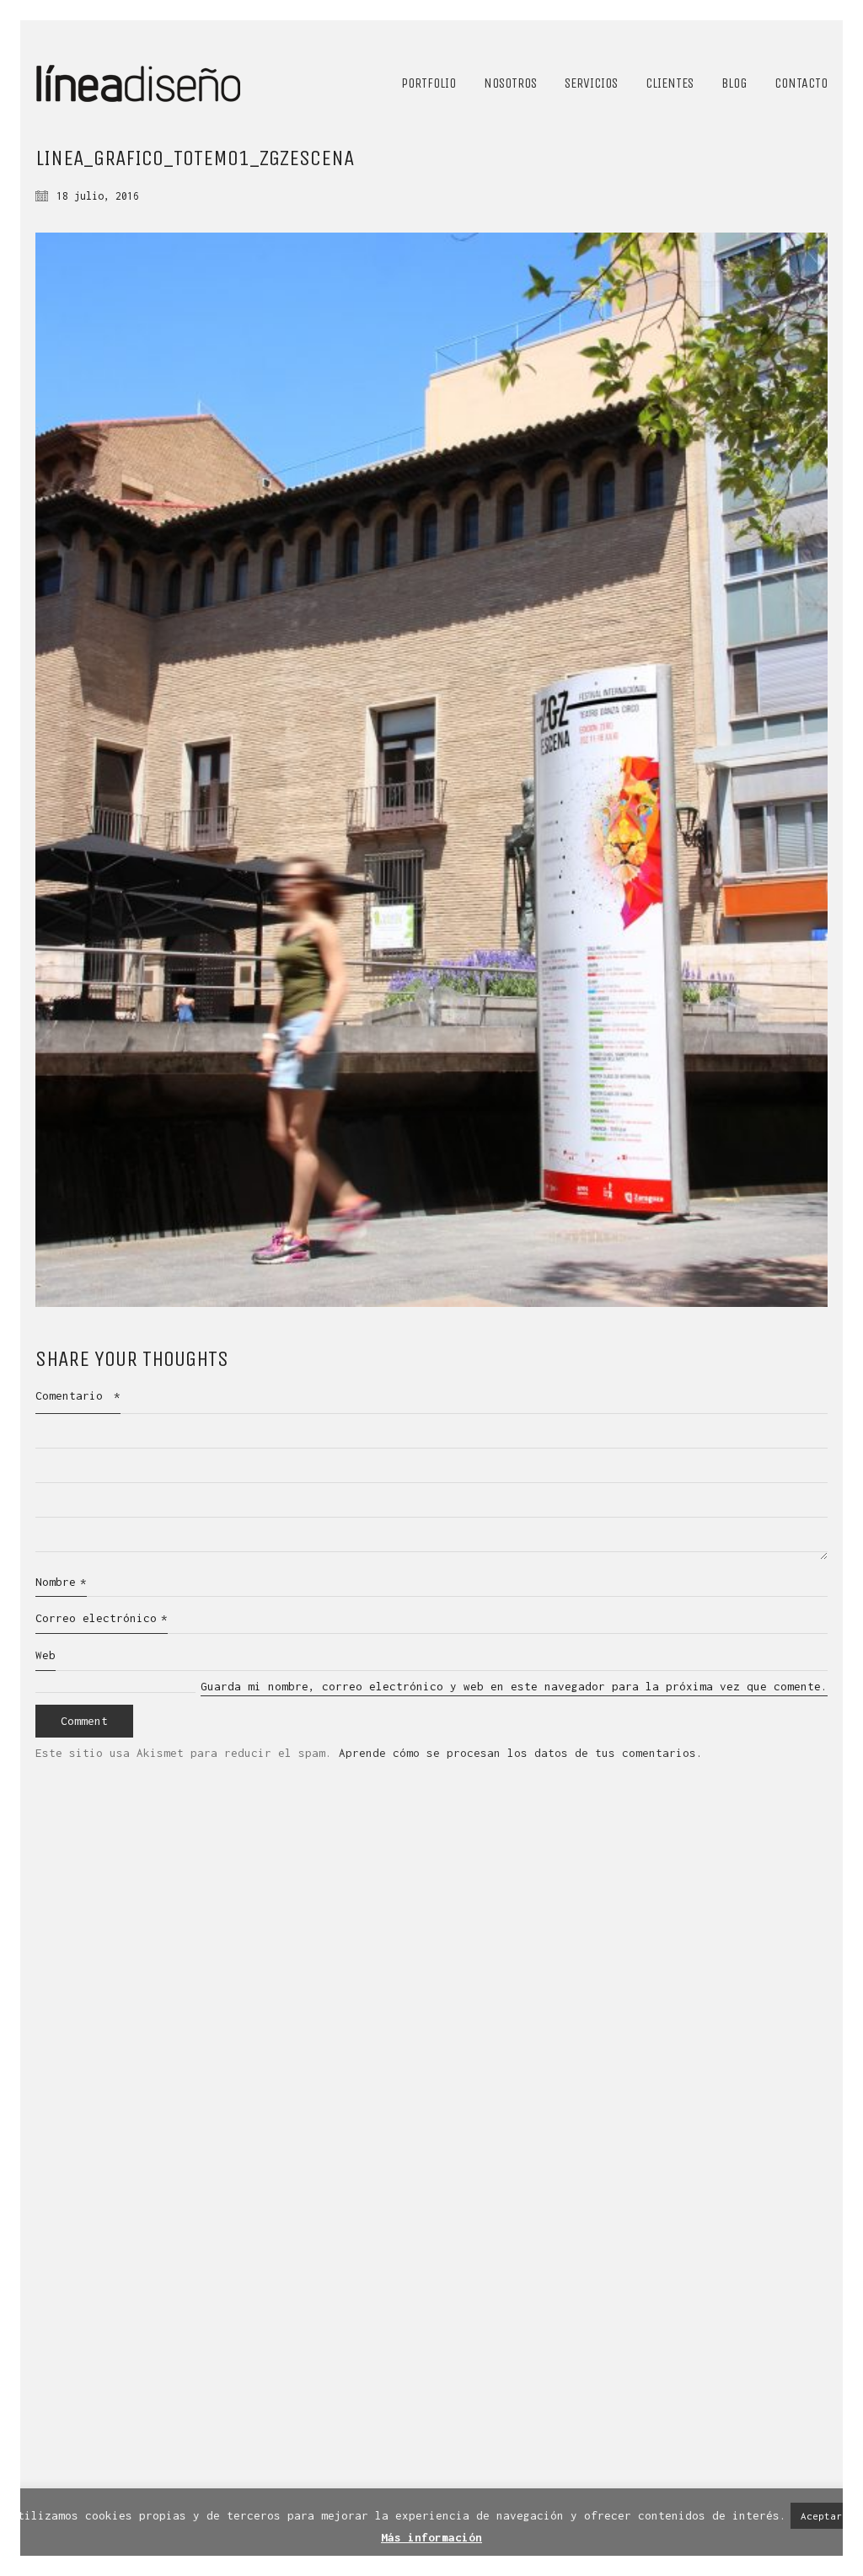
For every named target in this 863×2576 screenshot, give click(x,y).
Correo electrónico (102, 1618)
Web (46, 1655)
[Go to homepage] (139, 83)
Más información (431, 2537)
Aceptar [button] (821, 2516)
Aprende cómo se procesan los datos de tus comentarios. (521, 1753)
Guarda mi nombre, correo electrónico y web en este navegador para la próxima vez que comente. (514, 1686)
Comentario (78, 1395)
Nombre (61, 1582)
